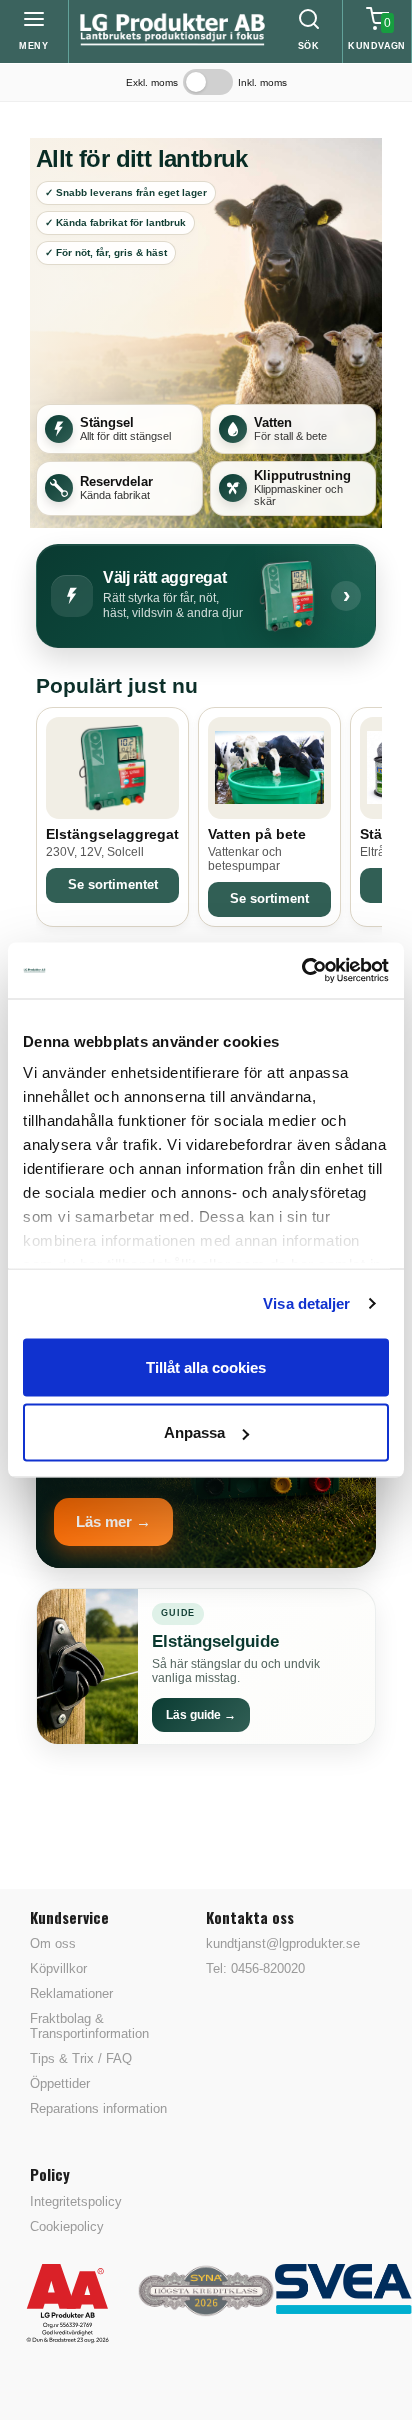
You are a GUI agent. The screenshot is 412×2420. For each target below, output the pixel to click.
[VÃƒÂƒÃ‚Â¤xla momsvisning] (208, 82)
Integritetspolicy (76, 2201)
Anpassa (194, 1432)
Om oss (53, 1943)
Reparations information (98, 2108)
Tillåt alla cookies (206, 1366)
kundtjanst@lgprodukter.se (283, 1943)
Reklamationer (71, 1993)
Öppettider (60, 2083)
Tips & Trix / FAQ (81, 2058)
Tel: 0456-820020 (255, 1968)
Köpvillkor (58, 1968)
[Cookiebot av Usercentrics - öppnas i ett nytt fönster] (301, 971)
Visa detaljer (306, 1303)
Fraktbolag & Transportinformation (89, 2026)
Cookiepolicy (67, 2226)
